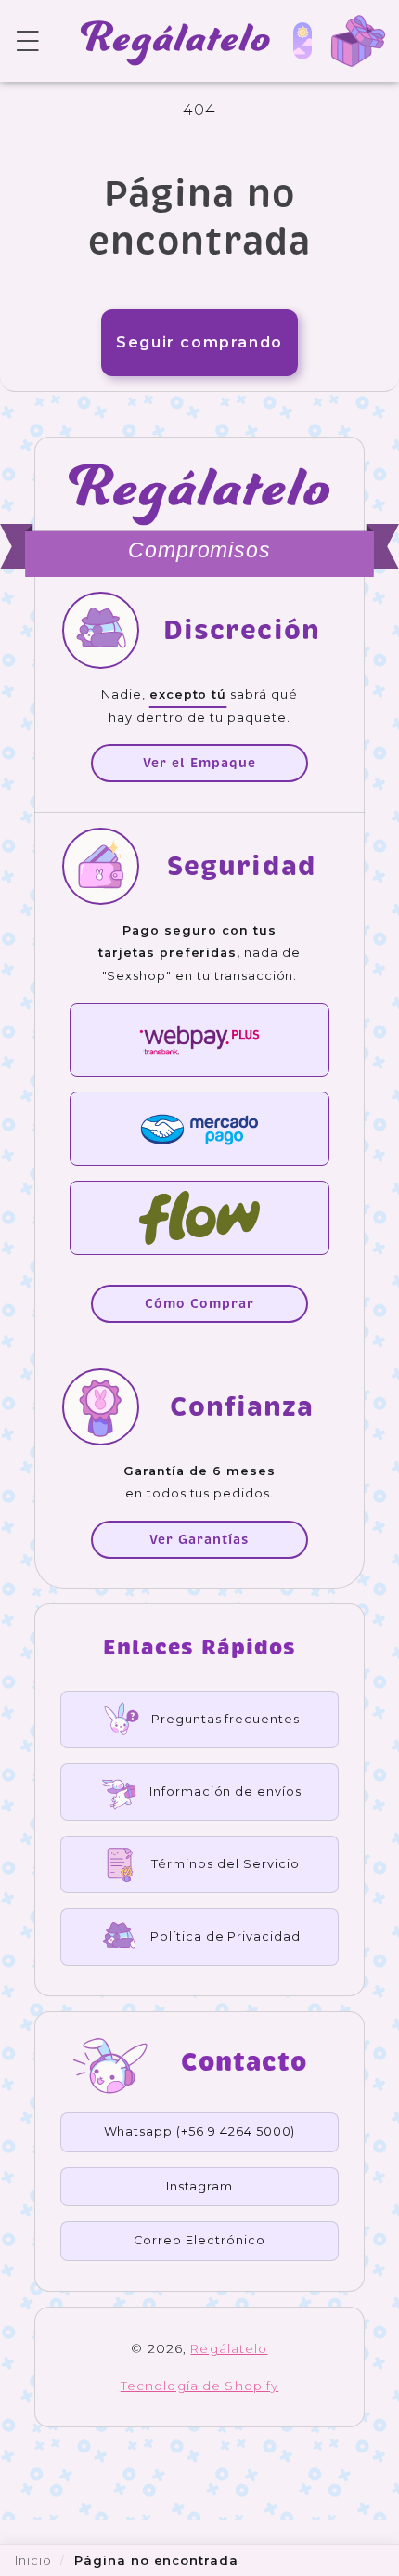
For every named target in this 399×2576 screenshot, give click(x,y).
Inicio (33, 2560)
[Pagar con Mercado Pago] (199, 1129)
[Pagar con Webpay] (199, 1040)
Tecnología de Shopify (200, 2386)
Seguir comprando (199, 342)
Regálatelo (229, 2348)
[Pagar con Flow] (199, 1218)
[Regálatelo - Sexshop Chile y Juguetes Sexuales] (166, 41)
